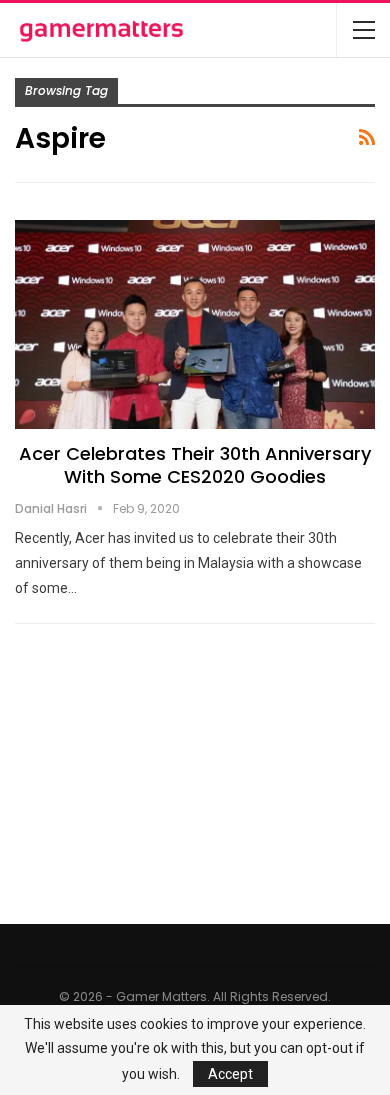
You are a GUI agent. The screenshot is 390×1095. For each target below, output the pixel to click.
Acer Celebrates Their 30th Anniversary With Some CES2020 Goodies (195, 465)
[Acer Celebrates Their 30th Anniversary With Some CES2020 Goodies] (195, 324)
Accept (230, 1074)
